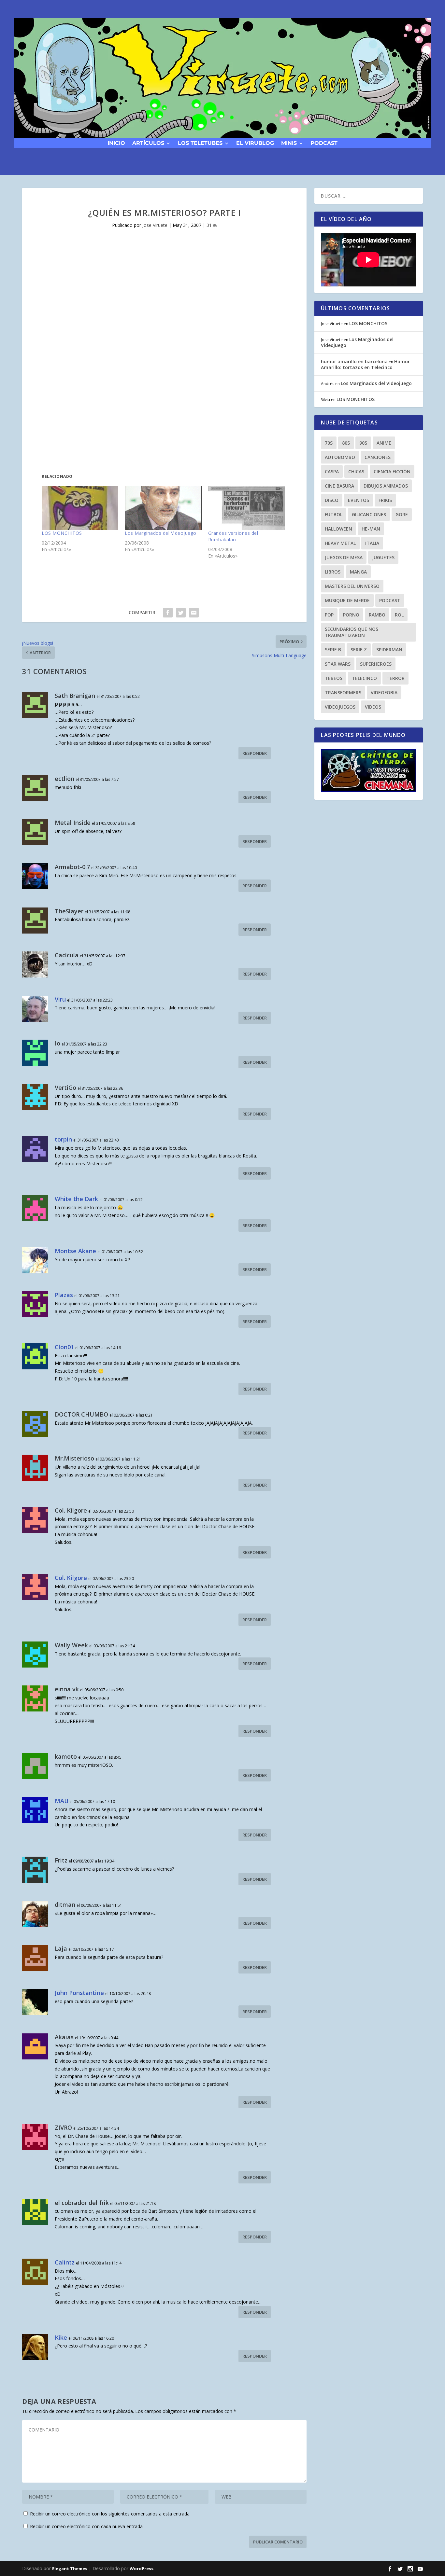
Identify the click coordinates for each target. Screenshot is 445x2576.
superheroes (376, 664)
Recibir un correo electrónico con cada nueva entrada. (87, 2526)
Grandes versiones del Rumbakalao (233, 536)
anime (384, 443)
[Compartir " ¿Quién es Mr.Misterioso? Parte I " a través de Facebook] (168, 613)
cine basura (339, 486)
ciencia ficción (392, 471)
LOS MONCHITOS (62, 533)
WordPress (142, 2569)
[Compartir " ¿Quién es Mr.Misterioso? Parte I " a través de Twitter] (181, 613)
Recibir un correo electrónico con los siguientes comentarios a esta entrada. (110, 2514)
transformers (343, 692)
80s (346, 443)
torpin (63, 1139)
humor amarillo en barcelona (354, 361)
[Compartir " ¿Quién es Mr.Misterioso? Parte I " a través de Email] (194, 613)
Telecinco (364, 678)
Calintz (65, 2262)
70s (329, 443)
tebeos (334, 678)
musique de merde (347, 600)
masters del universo (352, 586)
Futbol (334, 514)
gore (402, 514)
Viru (60, 999)
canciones (378, 457)
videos (373, 707)
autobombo (340, 457)
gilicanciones (369, 514)
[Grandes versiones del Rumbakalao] (246, 508)
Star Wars (338, 664)
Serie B (333, 650)
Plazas (64, 1295)
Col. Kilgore (71, 1578)
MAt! (61, 1801)
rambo (377, 615)
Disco (332, 500)
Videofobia (384, 692)
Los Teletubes (200, 143)
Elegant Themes (70, 2569)
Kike (61, 2337)
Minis (289, 143)
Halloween (338, 529)
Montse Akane (75, 1251)
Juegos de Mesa (344, 557)
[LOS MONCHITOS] (80, 508)
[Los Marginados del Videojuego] (163, 508)
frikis (385, 500)
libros (333, 572)
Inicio (116, 143)
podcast (324, 143)
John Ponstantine (79, 1993)
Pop (329, 615)
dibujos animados (386, 486)
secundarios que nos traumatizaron (352, 632)
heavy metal (340, 543)
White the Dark (76, 1199)
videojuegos (340, 707)
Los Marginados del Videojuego (161, 533)
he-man (371, 529)
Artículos (148, 143)
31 (210, 225)
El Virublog (255, 143)
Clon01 (64, 1347)
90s (363, 443)
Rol (399, 615)
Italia (372, 543)
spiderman (389, 650)
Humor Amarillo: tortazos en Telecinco (365, 364)
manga (358, 572)
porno (351, 615)
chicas (356, 471)
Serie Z (359, 650)
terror (395, 678)
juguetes (383, 557)
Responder (255, 753)
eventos (359, 500)
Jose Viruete (155, 225)
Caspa (332, 471)
